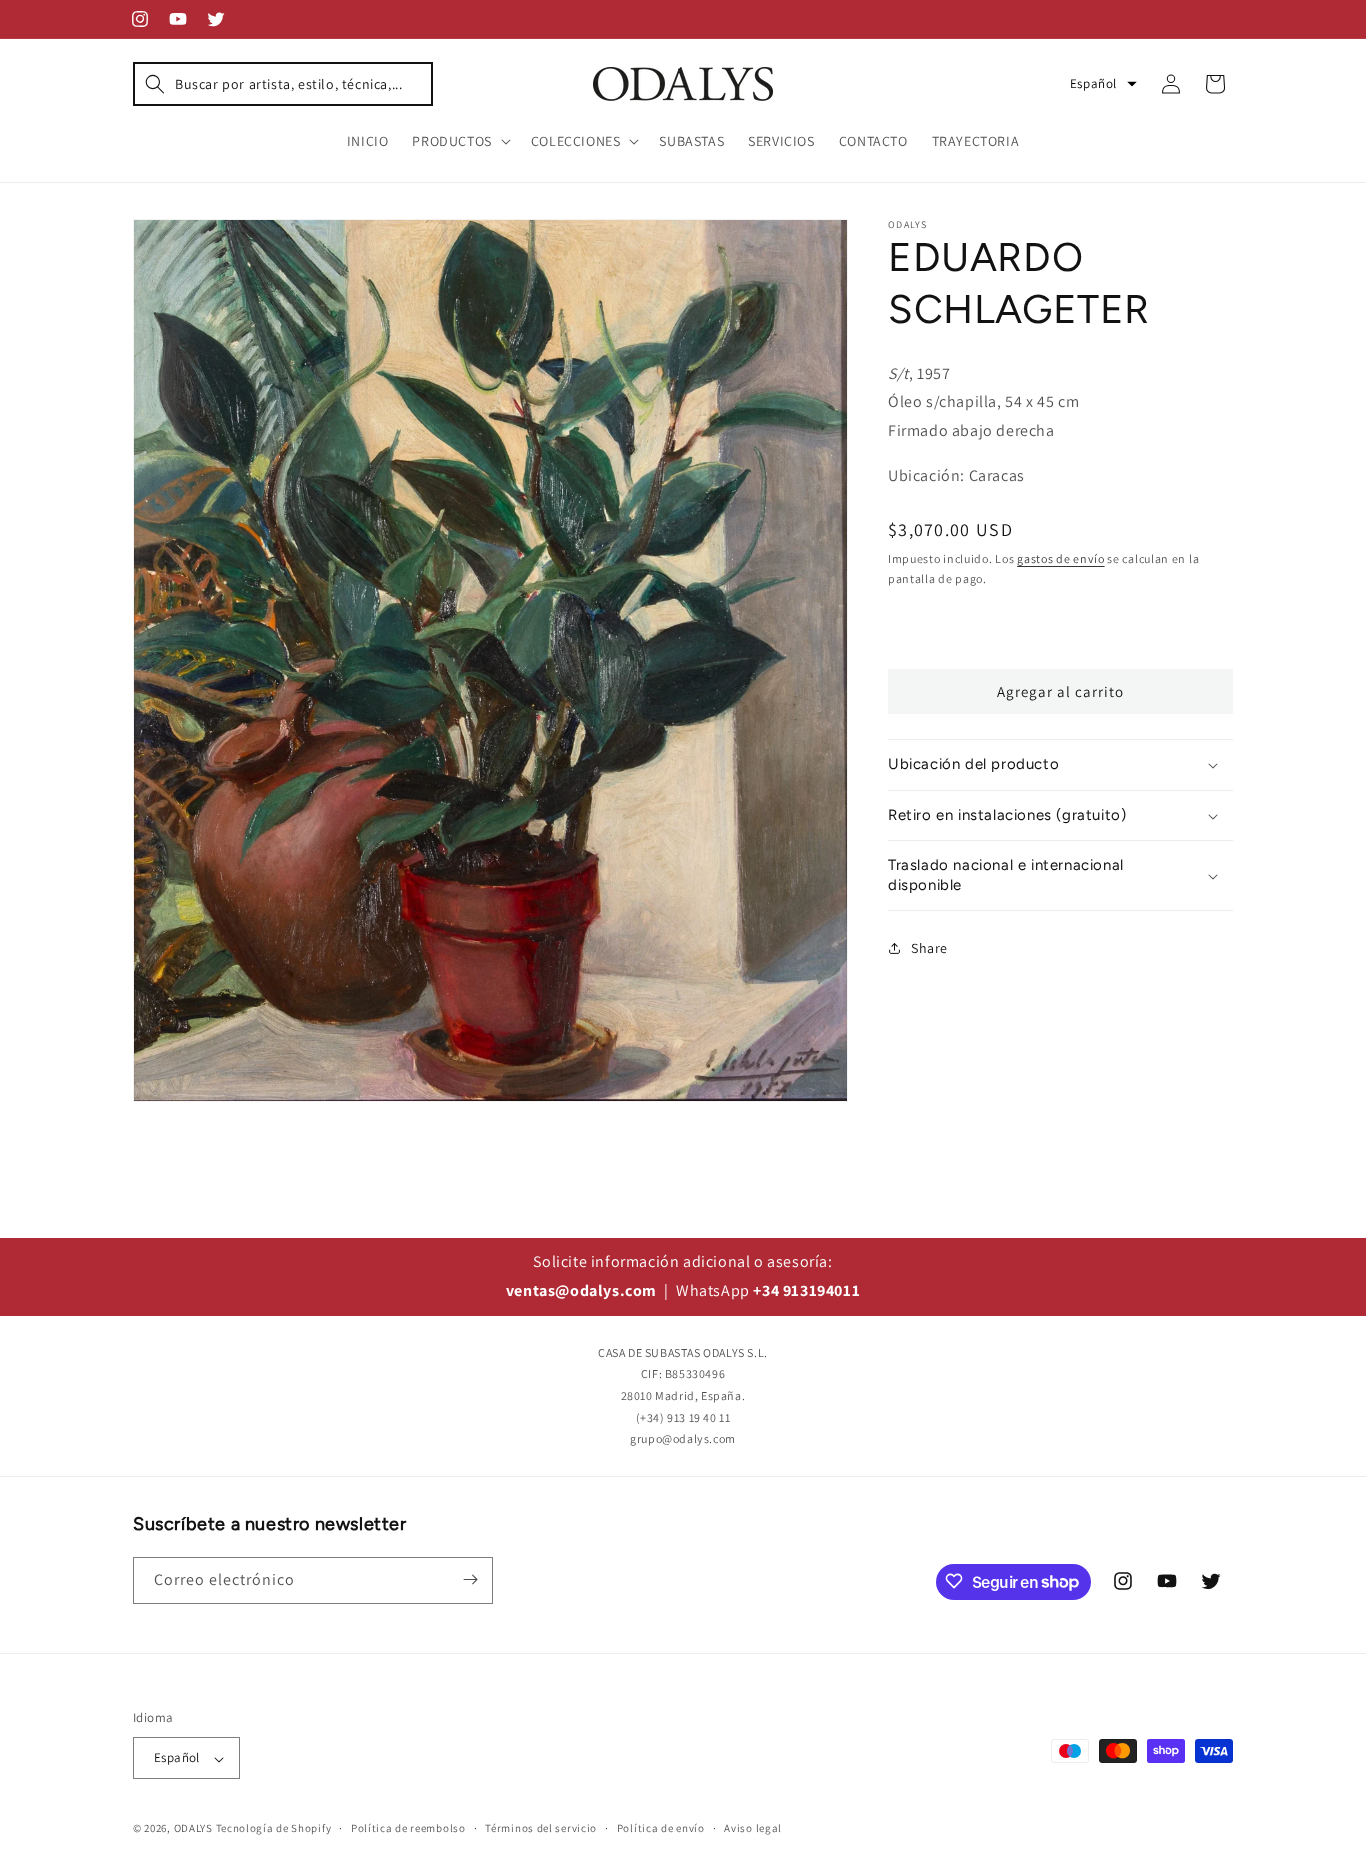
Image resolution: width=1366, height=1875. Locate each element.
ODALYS (193, 1829)
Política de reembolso (408, 1828)
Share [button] (929, 948)
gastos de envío (1061, 558)
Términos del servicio (541, 1828)
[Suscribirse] (470, 1579)
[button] (283, 84)
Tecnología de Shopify (274, 1829)
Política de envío (661, 1828)
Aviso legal (753, 1828)
